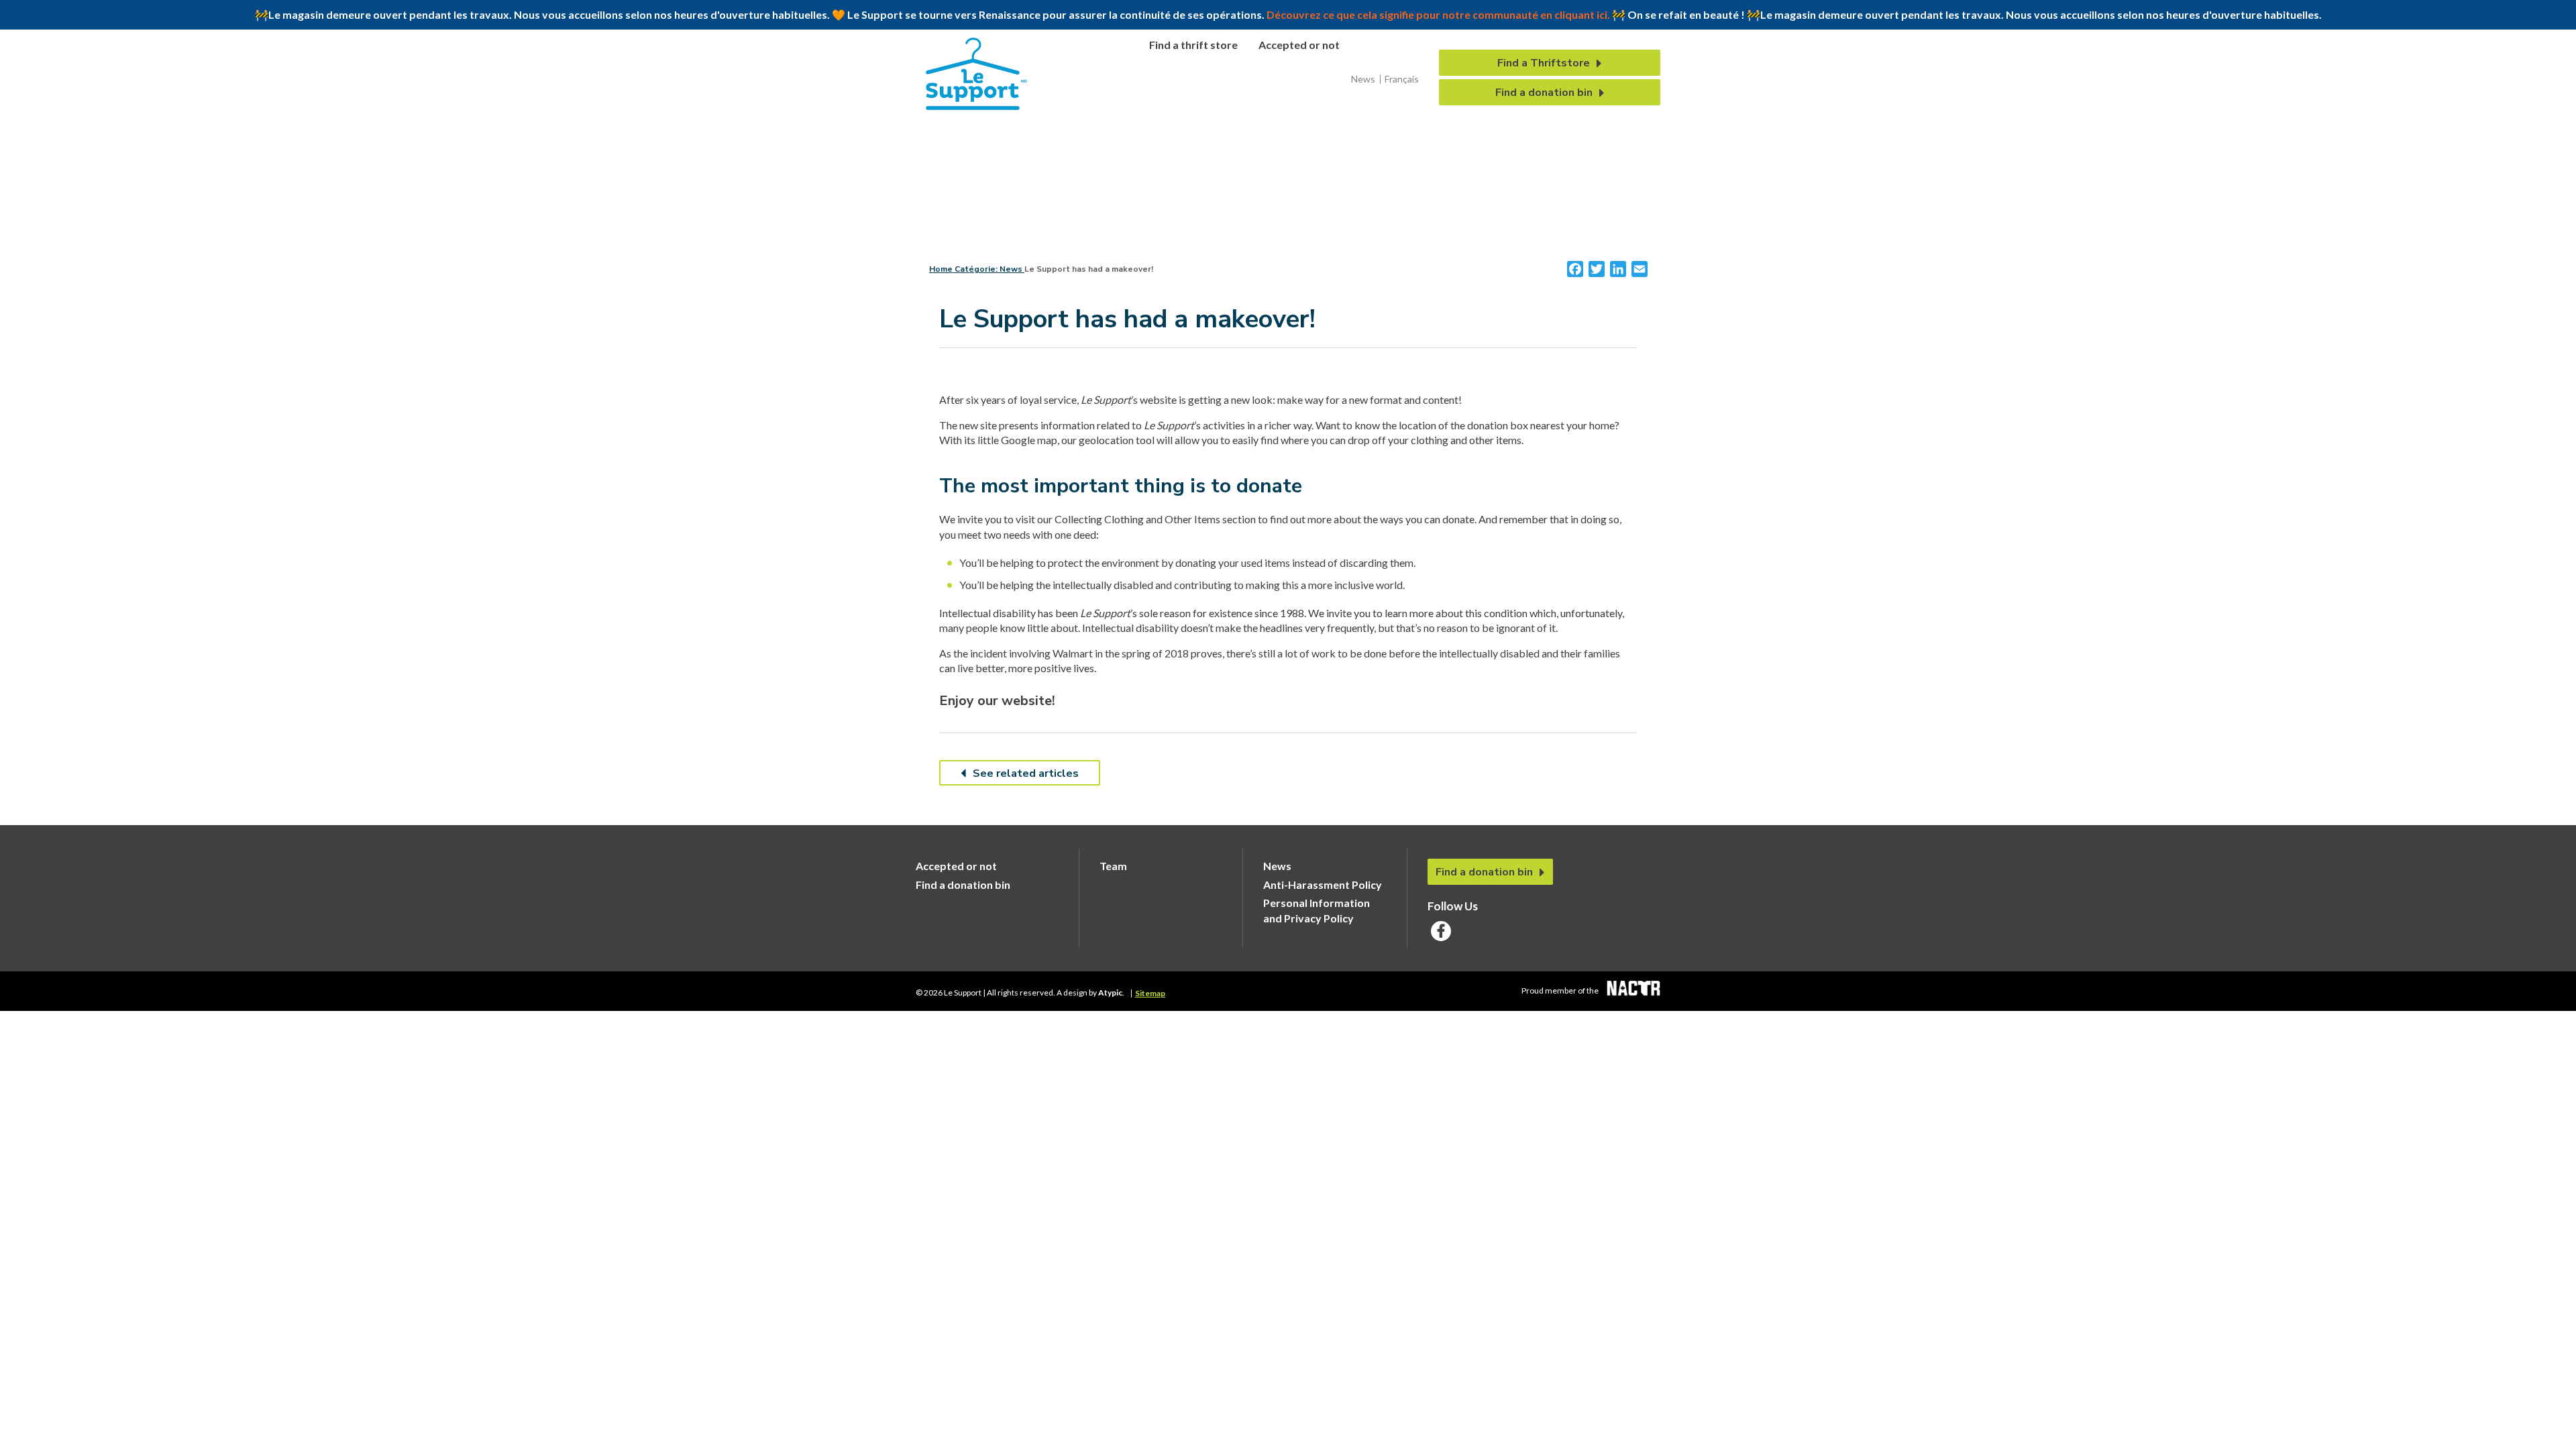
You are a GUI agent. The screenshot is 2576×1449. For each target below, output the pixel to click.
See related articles (1026, 773)
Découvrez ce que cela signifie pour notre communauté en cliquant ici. (1438, 14)
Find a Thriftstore (1544, 63)
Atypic (1110, 992)
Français (1402, 79)
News (1363, 79)
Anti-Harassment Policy (1323, 884)
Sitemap (1150, 994)
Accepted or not (1299, 45)
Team (1113, 866)
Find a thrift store (1193, 45)
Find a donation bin (1544, 93)
